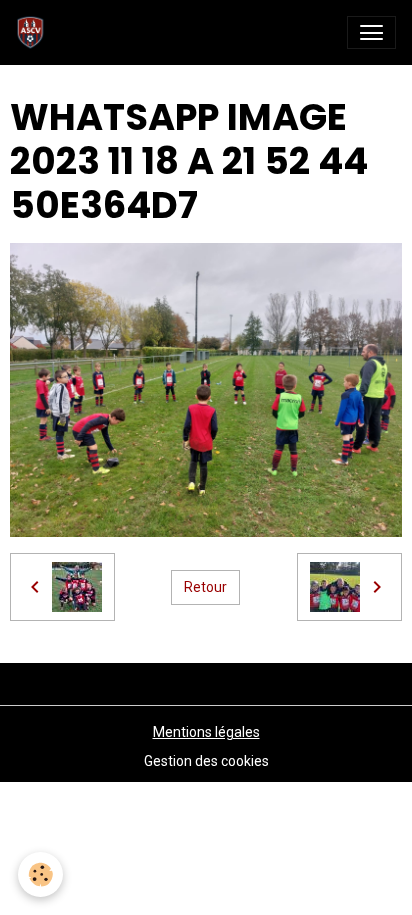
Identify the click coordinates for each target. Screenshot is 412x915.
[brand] (34, 32)
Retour (205, 587)
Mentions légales (206, 732)
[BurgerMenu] (371, 32)
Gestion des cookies (206, 761)
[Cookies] (40, 874)
